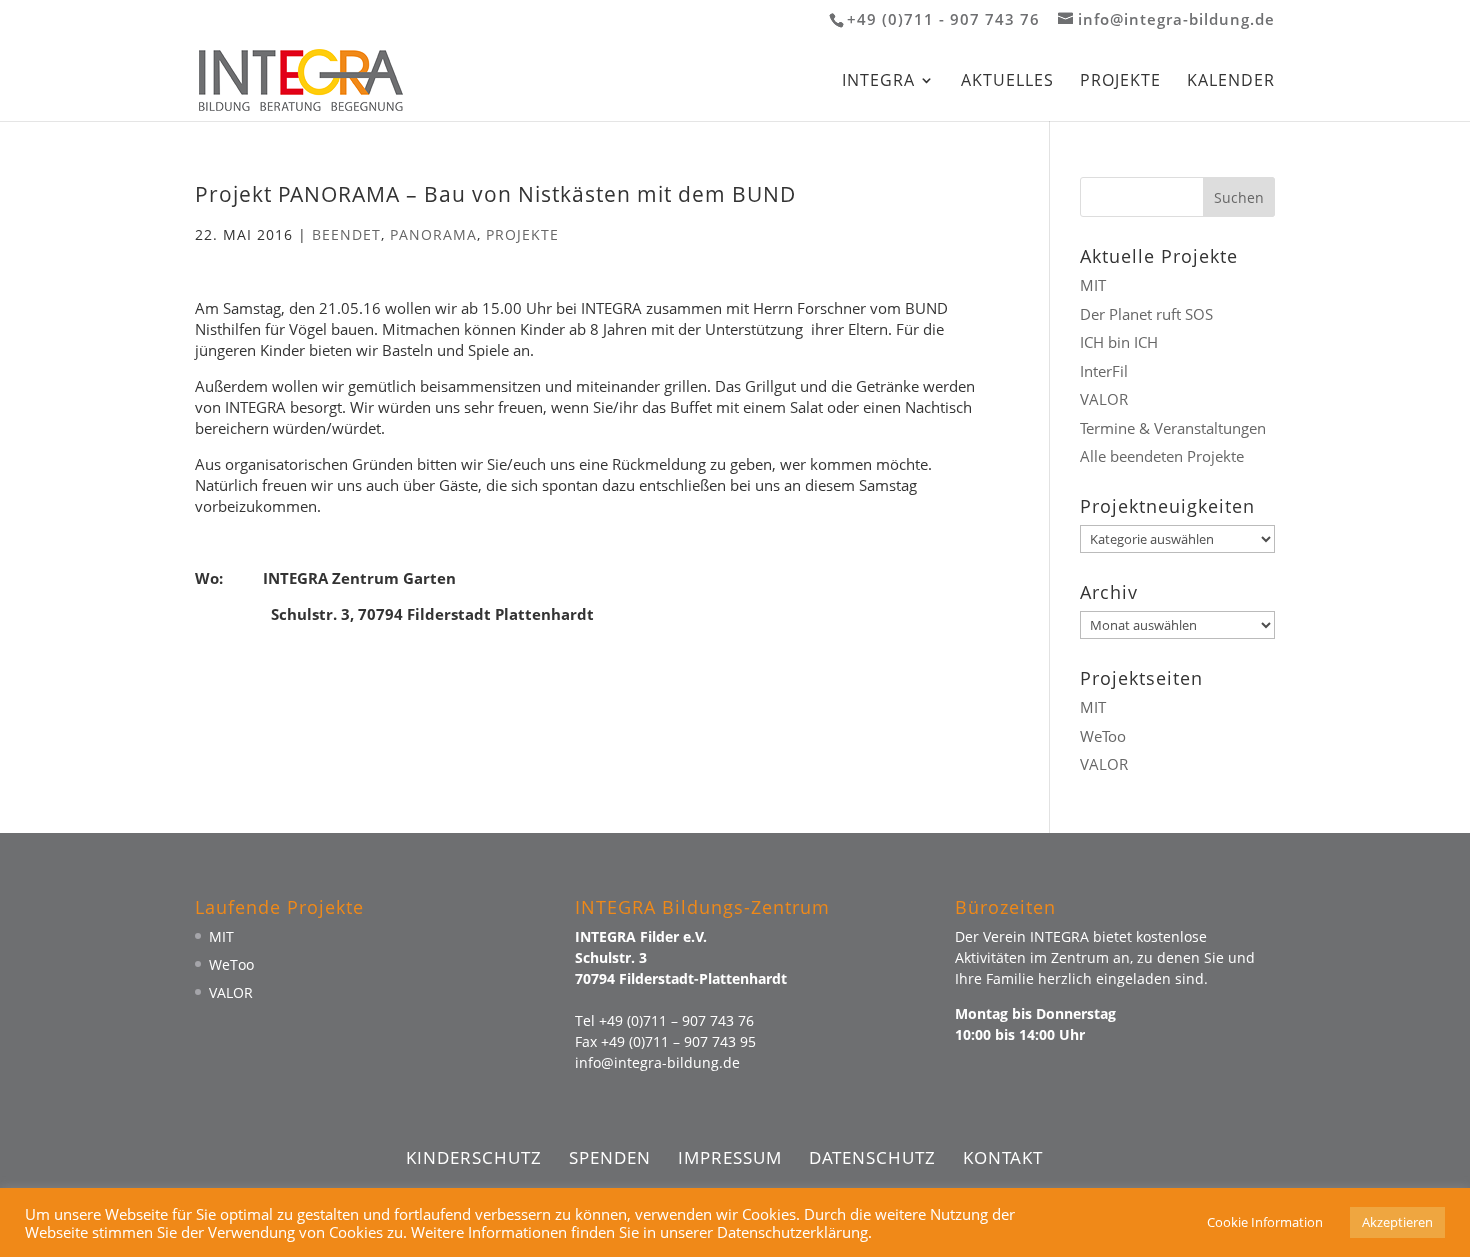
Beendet (346, 234)
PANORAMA (433, 234)
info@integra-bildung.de (657, 1062)
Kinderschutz (474, 1157)
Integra (878, 82)
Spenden (610, 1157)
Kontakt (1003, 1157)
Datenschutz (872, 1157)
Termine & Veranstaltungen (1173, 428)
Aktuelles (1007, 82)
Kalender (1231, 82)
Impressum (730, 1157)
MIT (1093, 285)
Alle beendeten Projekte (1162, 456)
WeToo (1103, 736)
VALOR (1104, 399)
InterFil (1104, 371)
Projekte (1120, 82)
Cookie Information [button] (1265, 1222)
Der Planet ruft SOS (1146, 314)
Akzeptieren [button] (1397, 1222)
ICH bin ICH (1119, 342)
